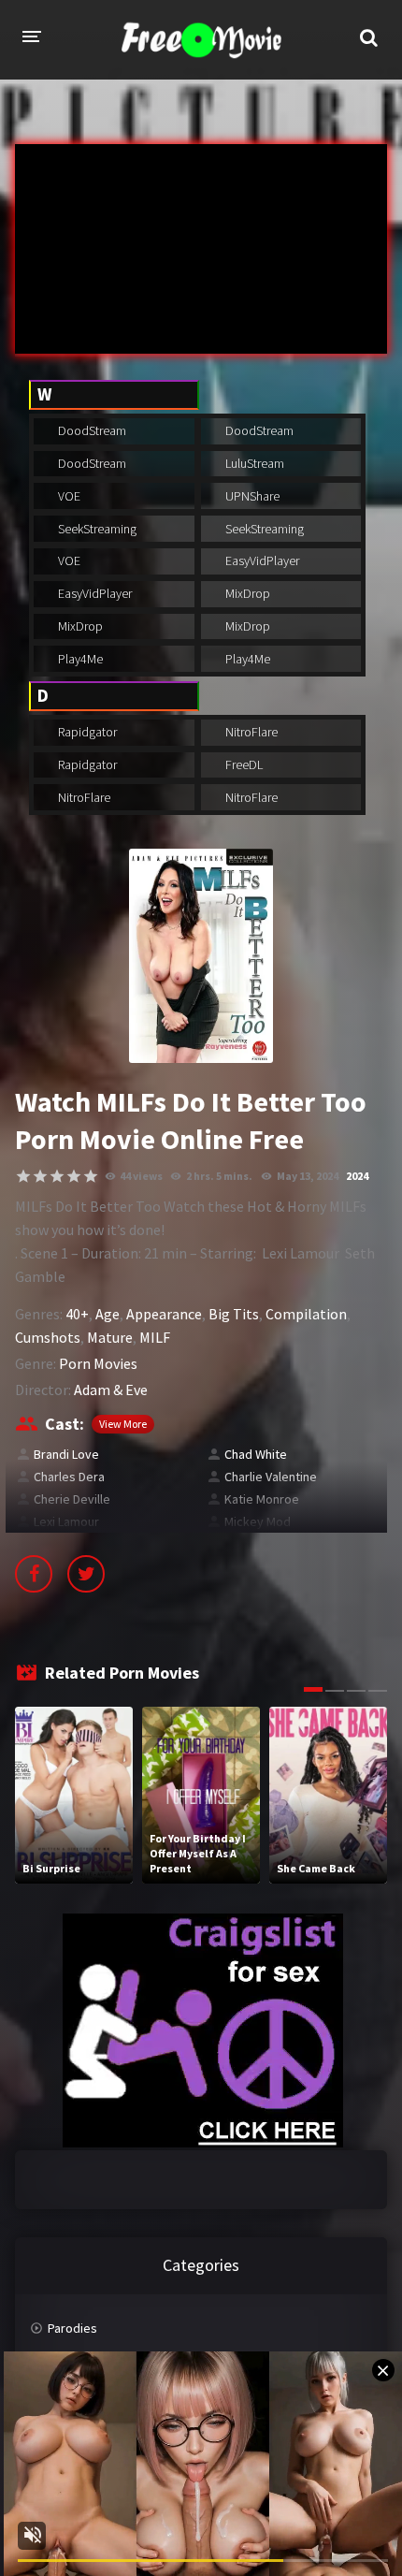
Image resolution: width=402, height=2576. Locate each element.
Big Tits (234, 1314)
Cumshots (48, 1337)
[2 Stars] (40, 1176)
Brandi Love (66, 1454)
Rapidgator (86, 732)
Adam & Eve (111, 1390)
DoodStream (91, 430)
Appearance (164, 1314)
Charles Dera (69, 1477)
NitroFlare (250, 732)
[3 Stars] (57, 1176)
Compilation (306, 1314)
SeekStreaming (96, 529)
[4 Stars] (74, 1176)
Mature (110, 1337)
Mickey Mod (258, 1521)
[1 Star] (23, 1176)
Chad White (256, 1454)
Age (108, 1314)
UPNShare (251, 496)
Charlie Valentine (271, 1477)
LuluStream (253, 463)
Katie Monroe (262, 1499)
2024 (357, 1176)
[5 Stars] (91, 1176)
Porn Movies (98, 1363)
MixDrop (246, 593)
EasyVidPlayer (261, 560)
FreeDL (243, 764)
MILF (155, 1337)
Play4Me (79, 659)
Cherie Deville (72, 1499)
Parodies (72, 2328)
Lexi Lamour (66, 1521)
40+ (77, 1314)
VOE (68, 496)
